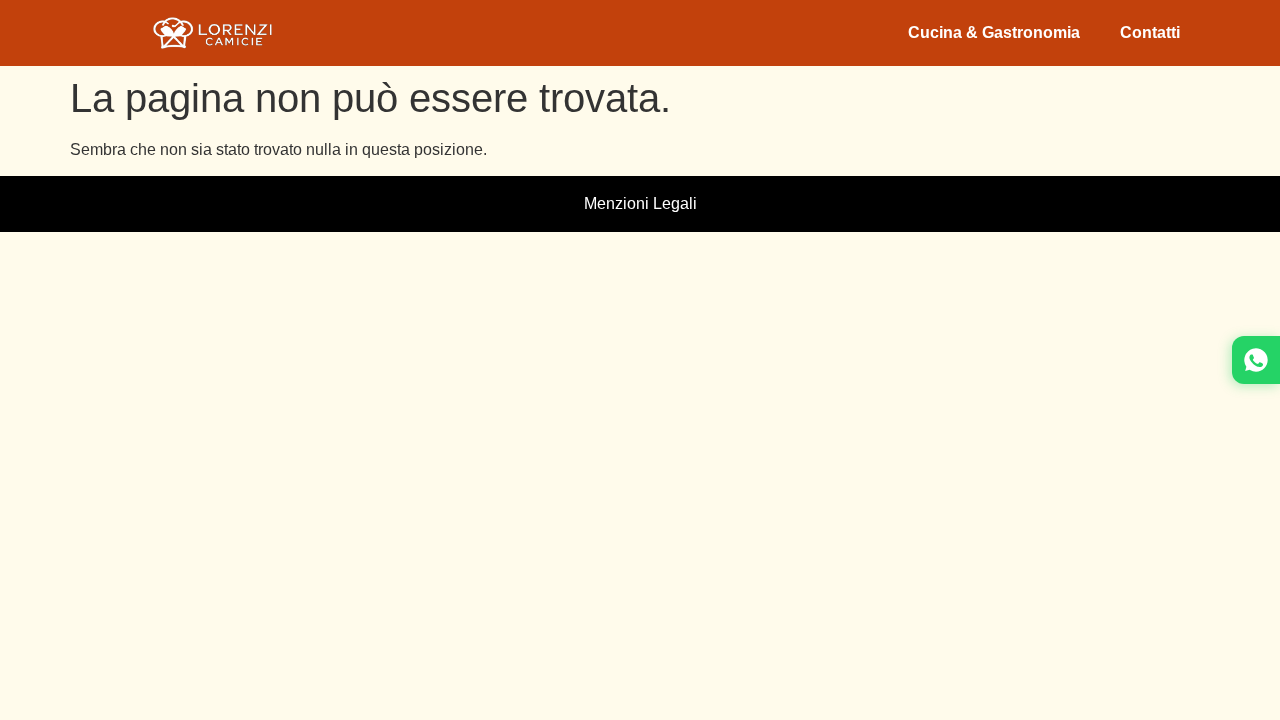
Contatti (1150, 32)
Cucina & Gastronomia (994, 32)
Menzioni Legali (640, 203)
